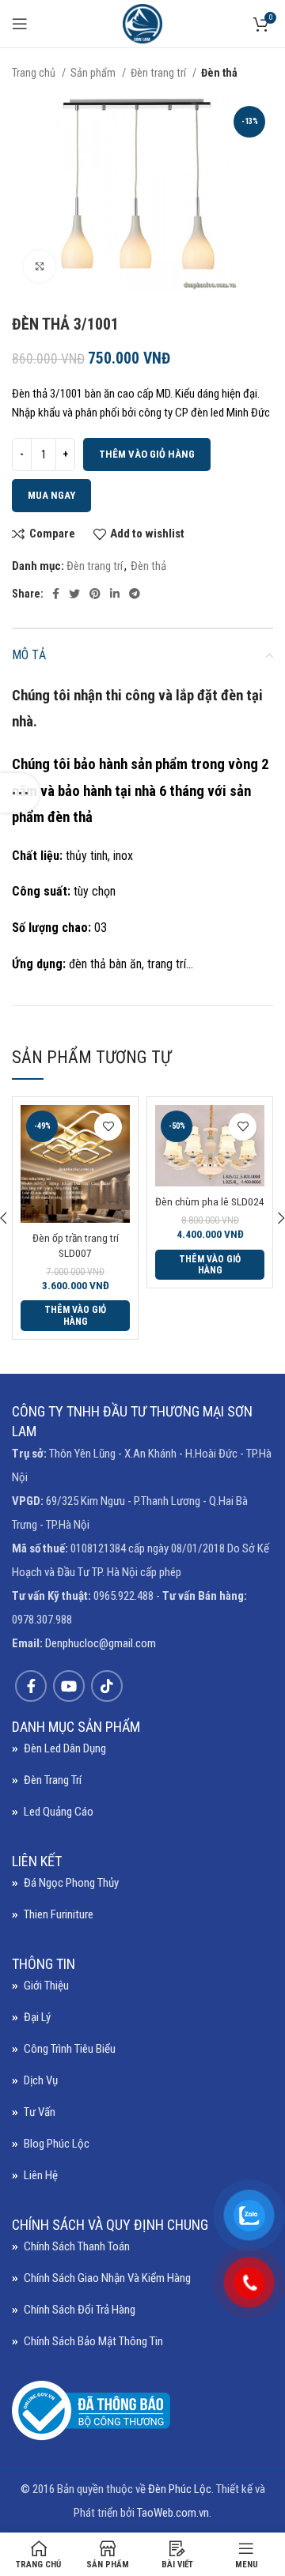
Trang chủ (35, 73)
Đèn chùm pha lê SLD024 (210, 1201)
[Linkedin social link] (115, 594)
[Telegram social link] (135, 594)
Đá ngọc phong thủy (71, 1883)
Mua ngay (51, 495)
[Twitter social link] (74, 594)
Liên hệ (41, 2175)
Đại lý (37, 2017)
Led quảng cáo (59, 1812)
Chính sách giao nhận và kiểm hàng (107, 2278)
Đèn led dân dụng (65, 1748)
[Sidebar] (20, 793)
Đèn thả (219, 73)
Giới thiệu (46, 1986)
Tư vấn (40, 2112)
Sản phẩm (94, 73)
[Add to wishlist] (108, 1127)
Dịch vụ (41, 2080)
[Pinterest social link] (95, 594)
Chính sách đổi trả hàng (80, 2310)
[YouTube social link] (69, 1686)
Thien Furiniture (59, 1914)
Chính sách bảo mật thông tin (93, 2341)
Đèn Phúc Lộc (180, 2489)
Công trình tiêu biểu (70, 2049)
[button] (75, 1316)
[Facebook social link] (56, 594)
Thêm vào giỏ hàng (147, 454)
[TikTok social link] (107, 1686)
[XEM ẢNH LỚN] (40, 266)
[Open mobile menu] (20, 24)
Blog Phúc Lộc (57, 2144)
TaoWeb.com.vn (173, 2513)
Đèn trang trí (160, 73)
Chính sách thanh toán (77, 2246)
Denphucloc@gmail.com (101, 1643)
